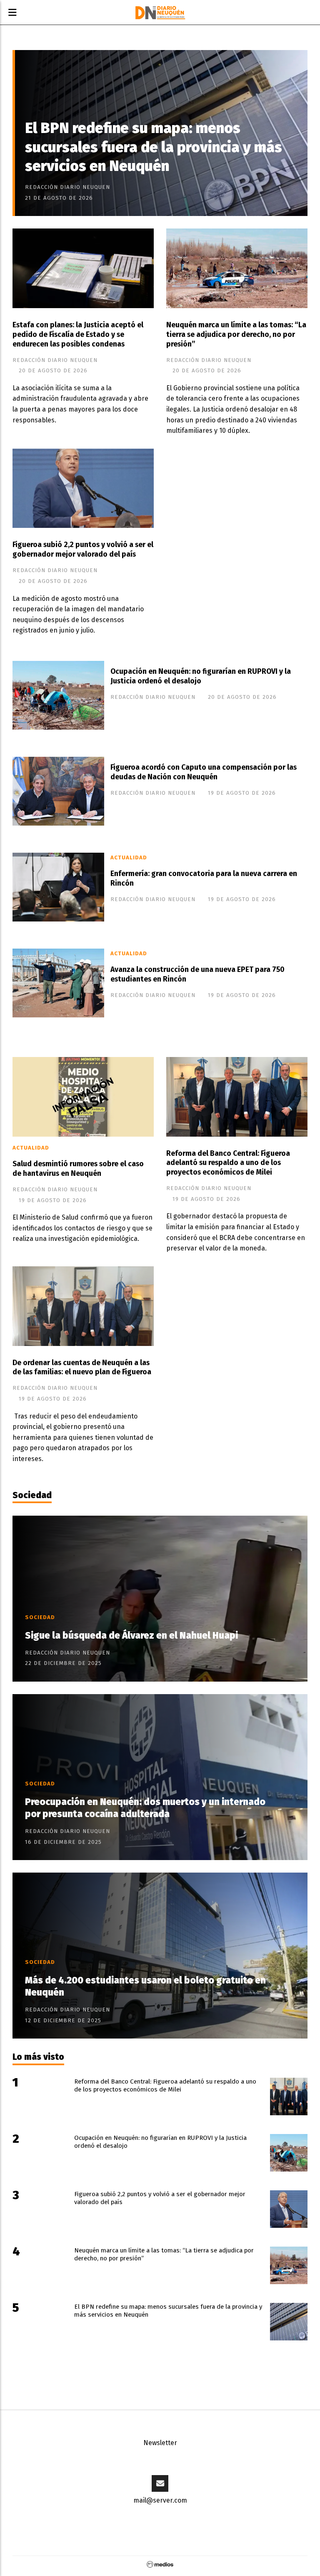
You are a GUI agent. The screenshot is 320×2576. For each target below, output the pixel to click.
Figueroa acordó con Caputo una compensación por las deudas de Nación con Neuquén (204, 772)
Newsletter (160, 2443)
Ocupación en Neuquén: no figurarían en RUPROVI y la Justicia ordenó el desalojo (201, 676)
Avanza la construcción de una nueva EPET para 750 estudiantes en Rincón (197, 974)
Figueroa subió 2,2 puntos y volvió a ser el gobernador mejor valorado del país (83, 550)
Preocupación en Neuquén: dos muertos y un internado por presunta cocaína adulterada (145, 1808)
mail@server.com (160, 2500)
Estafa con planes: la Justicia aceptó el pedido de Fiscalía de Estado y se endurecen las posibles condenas (78, 335)
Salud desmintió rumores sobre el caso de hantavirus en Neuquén (78, 1169)
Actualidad (129, 858)
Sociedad (32, 1495)
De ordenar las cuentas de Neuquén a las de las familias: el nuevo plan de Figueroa (82, 1368)
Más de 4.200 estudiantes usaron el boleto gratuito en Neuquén (145, 1986)
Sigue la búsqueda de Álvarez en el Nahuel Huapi (131, 1636)
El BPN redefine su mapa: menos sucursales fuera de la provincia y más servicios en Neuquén (154, 147)
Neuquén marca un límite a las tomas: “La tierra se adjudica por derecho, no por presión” (236, 335)
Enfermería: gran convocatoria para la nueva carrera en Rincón (204, 879)
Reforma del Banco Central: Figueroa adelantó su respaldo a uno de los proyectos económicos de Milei (228, 1163)
